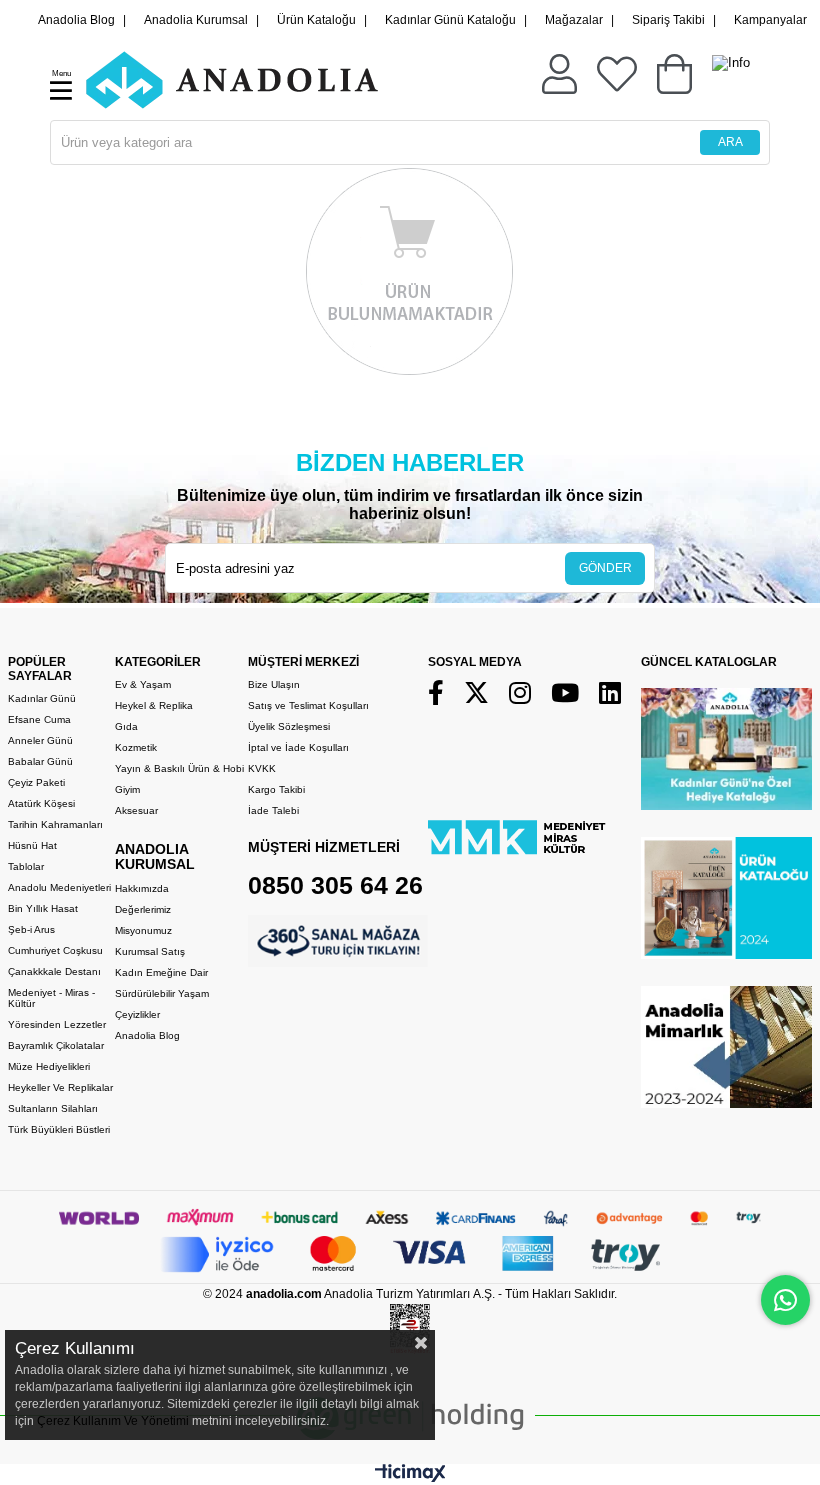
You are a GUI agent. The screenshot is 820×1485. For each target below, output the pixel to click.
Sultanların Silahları (53, 1108)
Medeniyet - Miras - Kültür (51, 998)
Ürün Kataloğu (316, 20)
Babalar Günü (40, 761)
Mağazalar (574, 20)
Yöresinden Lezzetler (57, 1024)
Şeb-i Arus (31, 929)
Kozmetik (136, 747)
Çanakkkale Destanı (54, 971)
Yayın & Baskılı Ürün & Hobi (179, 768)
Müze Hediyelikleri (49, 1066)
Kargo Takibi (276, 789)
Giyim (127, 789)
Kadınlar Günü (42, 698)
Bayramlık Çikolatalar (56, 1045)
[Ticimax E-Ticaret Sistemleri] (410, 1477)
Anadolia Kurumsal (196, 20)
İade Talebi (273, 810)
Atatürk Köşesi (41, 803)
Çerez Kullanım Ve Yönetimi (111, 1421)
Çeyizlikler (137, 1014)
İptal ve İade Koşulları (298, 747)
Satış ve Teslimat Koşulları (308, 705)
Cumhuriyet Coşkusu (55, 950)
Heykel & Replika (154, 705)
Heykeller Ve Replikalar (60, 1087)
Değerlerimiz (143, 909)
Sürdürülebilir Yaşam (162, 993)
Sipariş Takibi (668, 20)
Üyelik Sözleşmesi (289, 726)
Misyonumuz (143, 930)
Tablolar (26, 866)
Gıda (126, 726)
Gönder (605, 568)
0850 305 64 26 (335, 885)
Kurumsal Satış (150, 951)
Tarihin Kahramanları (55, 824)
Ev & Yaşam (143, 684)
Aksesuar (136, 810)
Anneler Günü (40, 740)
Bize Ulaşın (274, 684)
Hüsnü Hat (32, 845)
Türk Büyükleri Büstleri (59, 1129)
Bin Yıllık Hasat (43, 908)
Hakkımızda (142, 888)
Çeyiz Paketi (36, 782)
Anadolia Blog (76, 20)
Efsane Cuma (39, 719)
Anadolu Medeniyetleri (59, 887)
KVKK (262, 768)
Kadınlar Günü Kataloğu (450, 20)
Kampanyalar (770, 20)
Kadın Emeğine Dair (161, 972)
